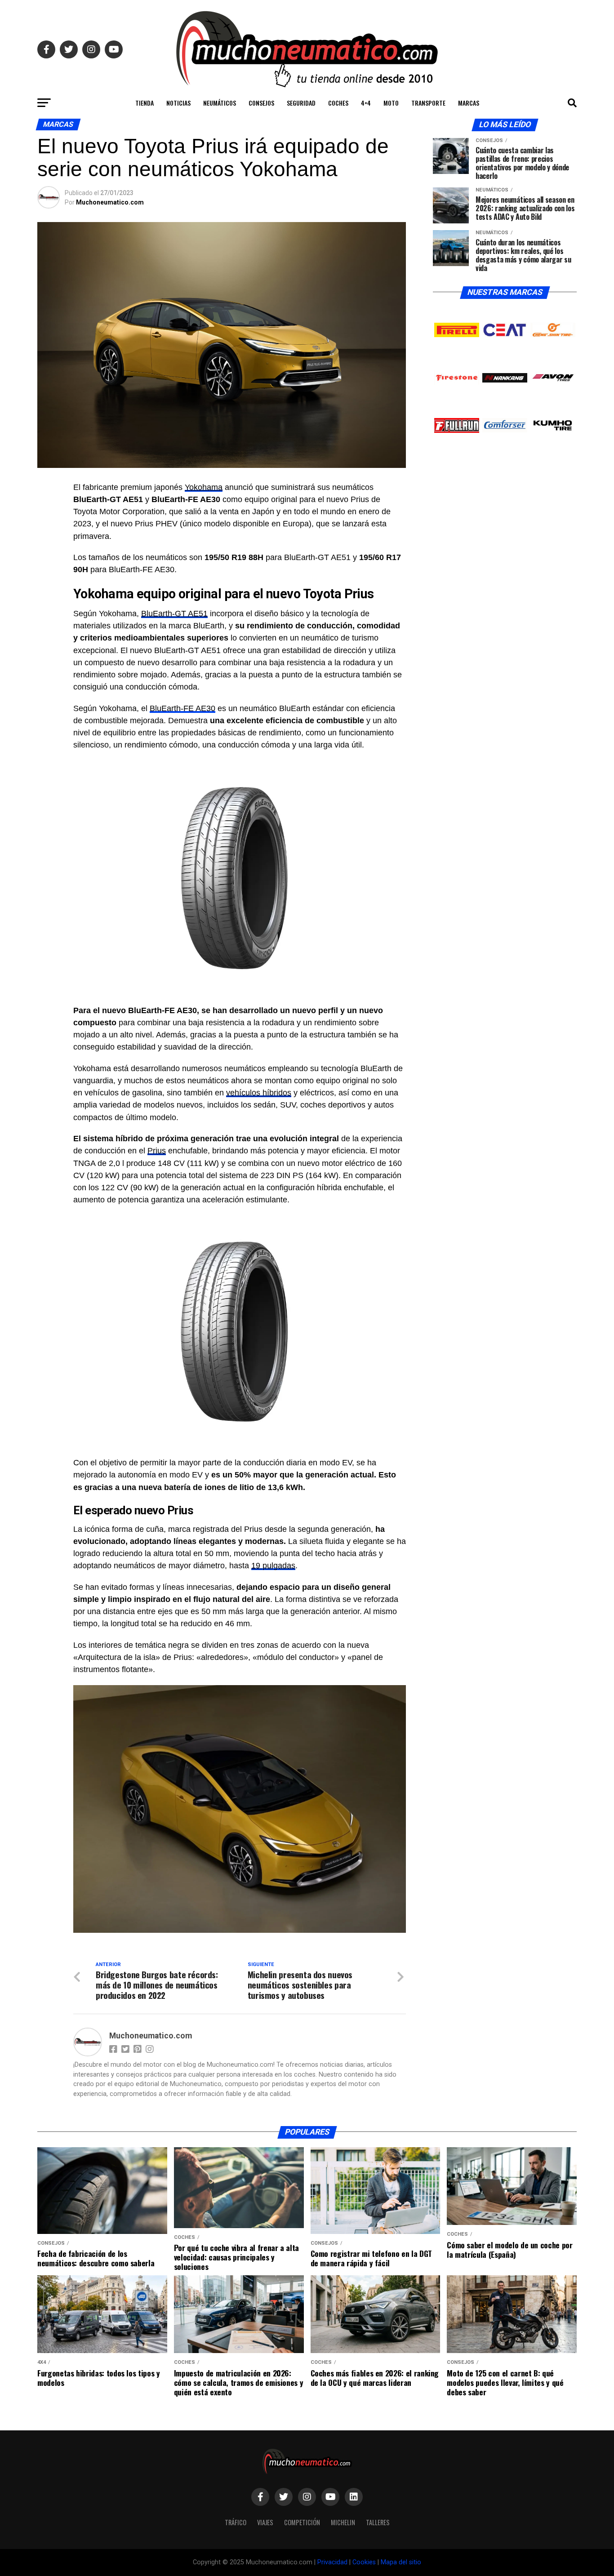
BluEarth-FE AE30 (182, 708)
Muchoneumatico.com (110, 202)
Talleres (378, 2522)
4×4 (366, 103)
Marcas (469, 103)
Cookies (364, 2562)
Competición (302, 2522)
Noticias (178, 103)
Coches (338, 103)
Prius (157, 1151)
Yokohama (204, 487)
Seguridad (301, 103)
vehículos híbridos (259, 1093)
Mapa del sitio (401, 2562)
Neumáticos (220, 103)
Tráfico (236, 2522)
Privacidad (332, 2562)
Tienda (145, 103)
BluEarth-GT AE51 (174, 614)
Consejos (261, 103)
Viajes (265, 2522)
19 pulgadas (273, 1566)
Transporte (428, 103)
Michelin (343, 2522)
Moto (391, 103)
